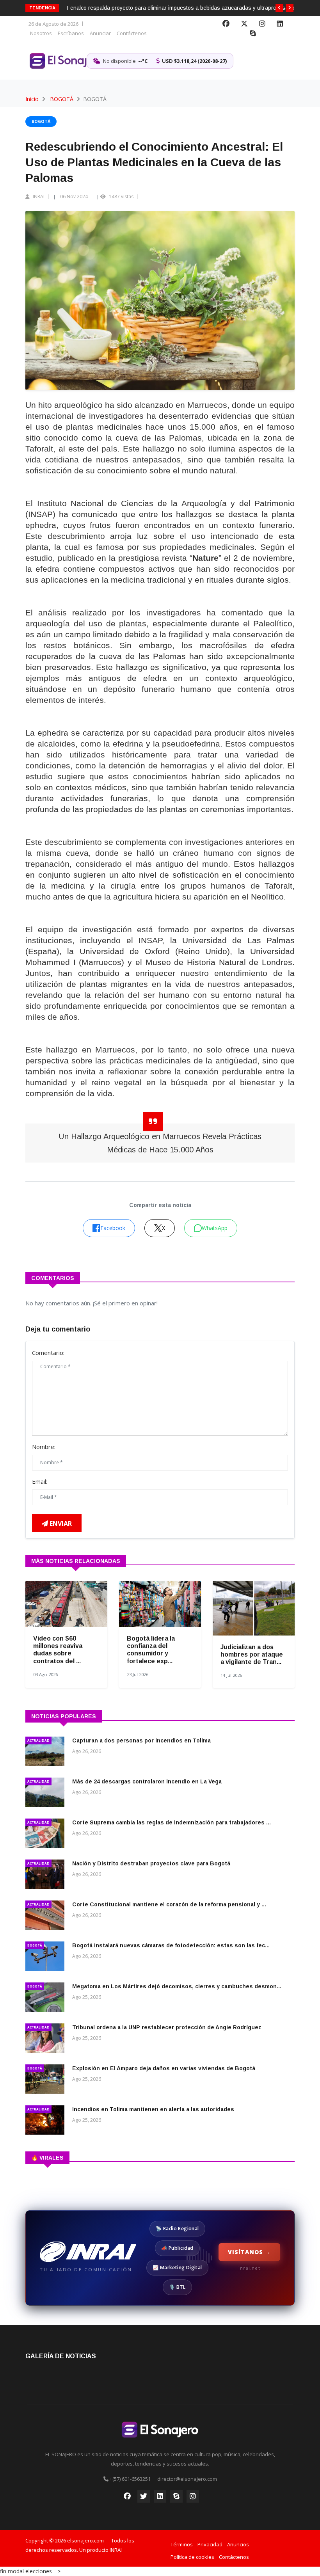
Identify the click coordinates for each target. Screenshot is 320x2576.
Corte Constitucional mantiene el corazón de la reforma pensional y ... (169, 1904)
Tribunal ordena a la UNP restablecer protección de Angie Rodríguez (167, 2027)
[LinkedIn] (280, 24)
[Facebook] (226, 24)
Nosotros (41, 33)
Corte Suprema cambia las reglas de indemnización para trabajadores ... (172, 1822)
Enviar (60, 1524)
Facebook (113, 1228)
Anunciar (100, 33)
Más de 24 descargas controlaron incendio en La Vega (147, 1781)
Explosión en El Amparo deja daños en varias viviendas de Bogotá (164, 2068)
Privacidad (210, 2544)
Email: (40, 1481)
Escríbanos (71, 33)
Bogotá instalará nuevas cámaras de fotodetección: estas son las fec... (171, 1945)
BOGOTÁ (62, 99)
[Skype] (253, 34)
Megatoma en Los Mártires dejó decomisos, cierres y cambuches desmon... (177, 1986)
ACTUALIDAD (38, 1740)
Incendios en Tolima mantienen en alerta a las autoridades (153, 2109)
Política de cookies (192, 2557)
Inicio (32, 99)
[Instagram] (262, 24)
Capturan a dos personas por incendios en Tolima (141, 1740)
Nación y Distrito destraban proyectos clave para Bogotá (151, 1863)
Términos (182, 2544)
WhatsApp (215, 1228)
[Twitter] (244, 24)
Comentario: (48, 1353)
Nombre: (44, 1447)
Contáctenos (132, 33)
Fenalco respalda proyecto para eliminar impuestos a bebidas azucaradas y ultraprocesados (182, 8)
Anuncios (238, 2544)
